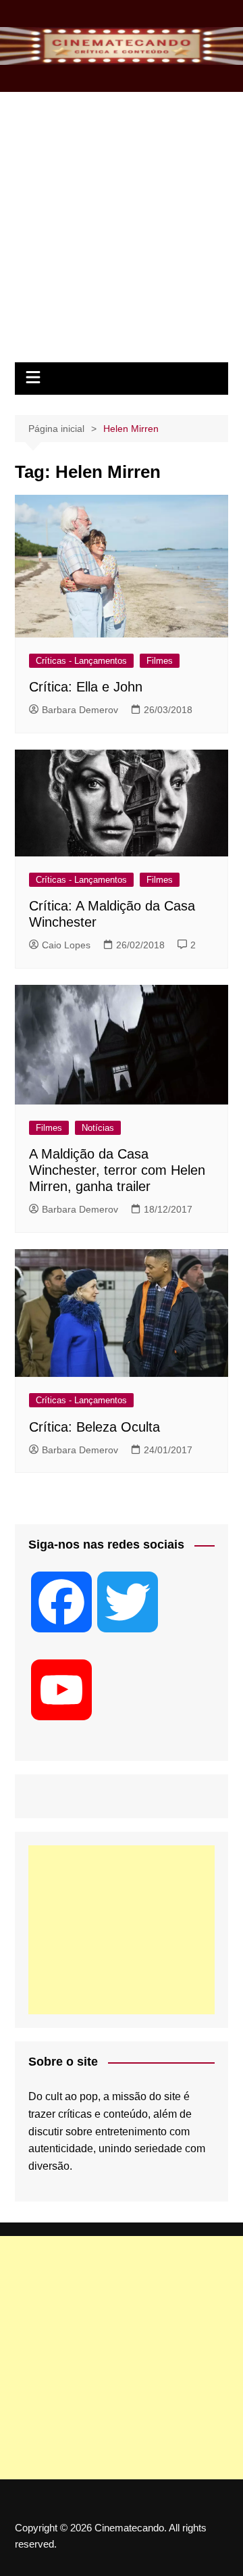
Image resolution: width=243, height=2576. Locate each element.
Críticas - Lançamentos (81, 661)
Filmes (160, 661)
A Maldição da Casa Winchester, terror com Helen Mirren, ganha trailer (117, 1170)
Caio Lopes (66, 945)
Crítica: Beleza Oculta (94, 1427)
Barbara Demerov (80, 710)
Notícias (98, 1128)
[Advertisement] (122, 234)
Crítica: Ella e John (86, 687)
